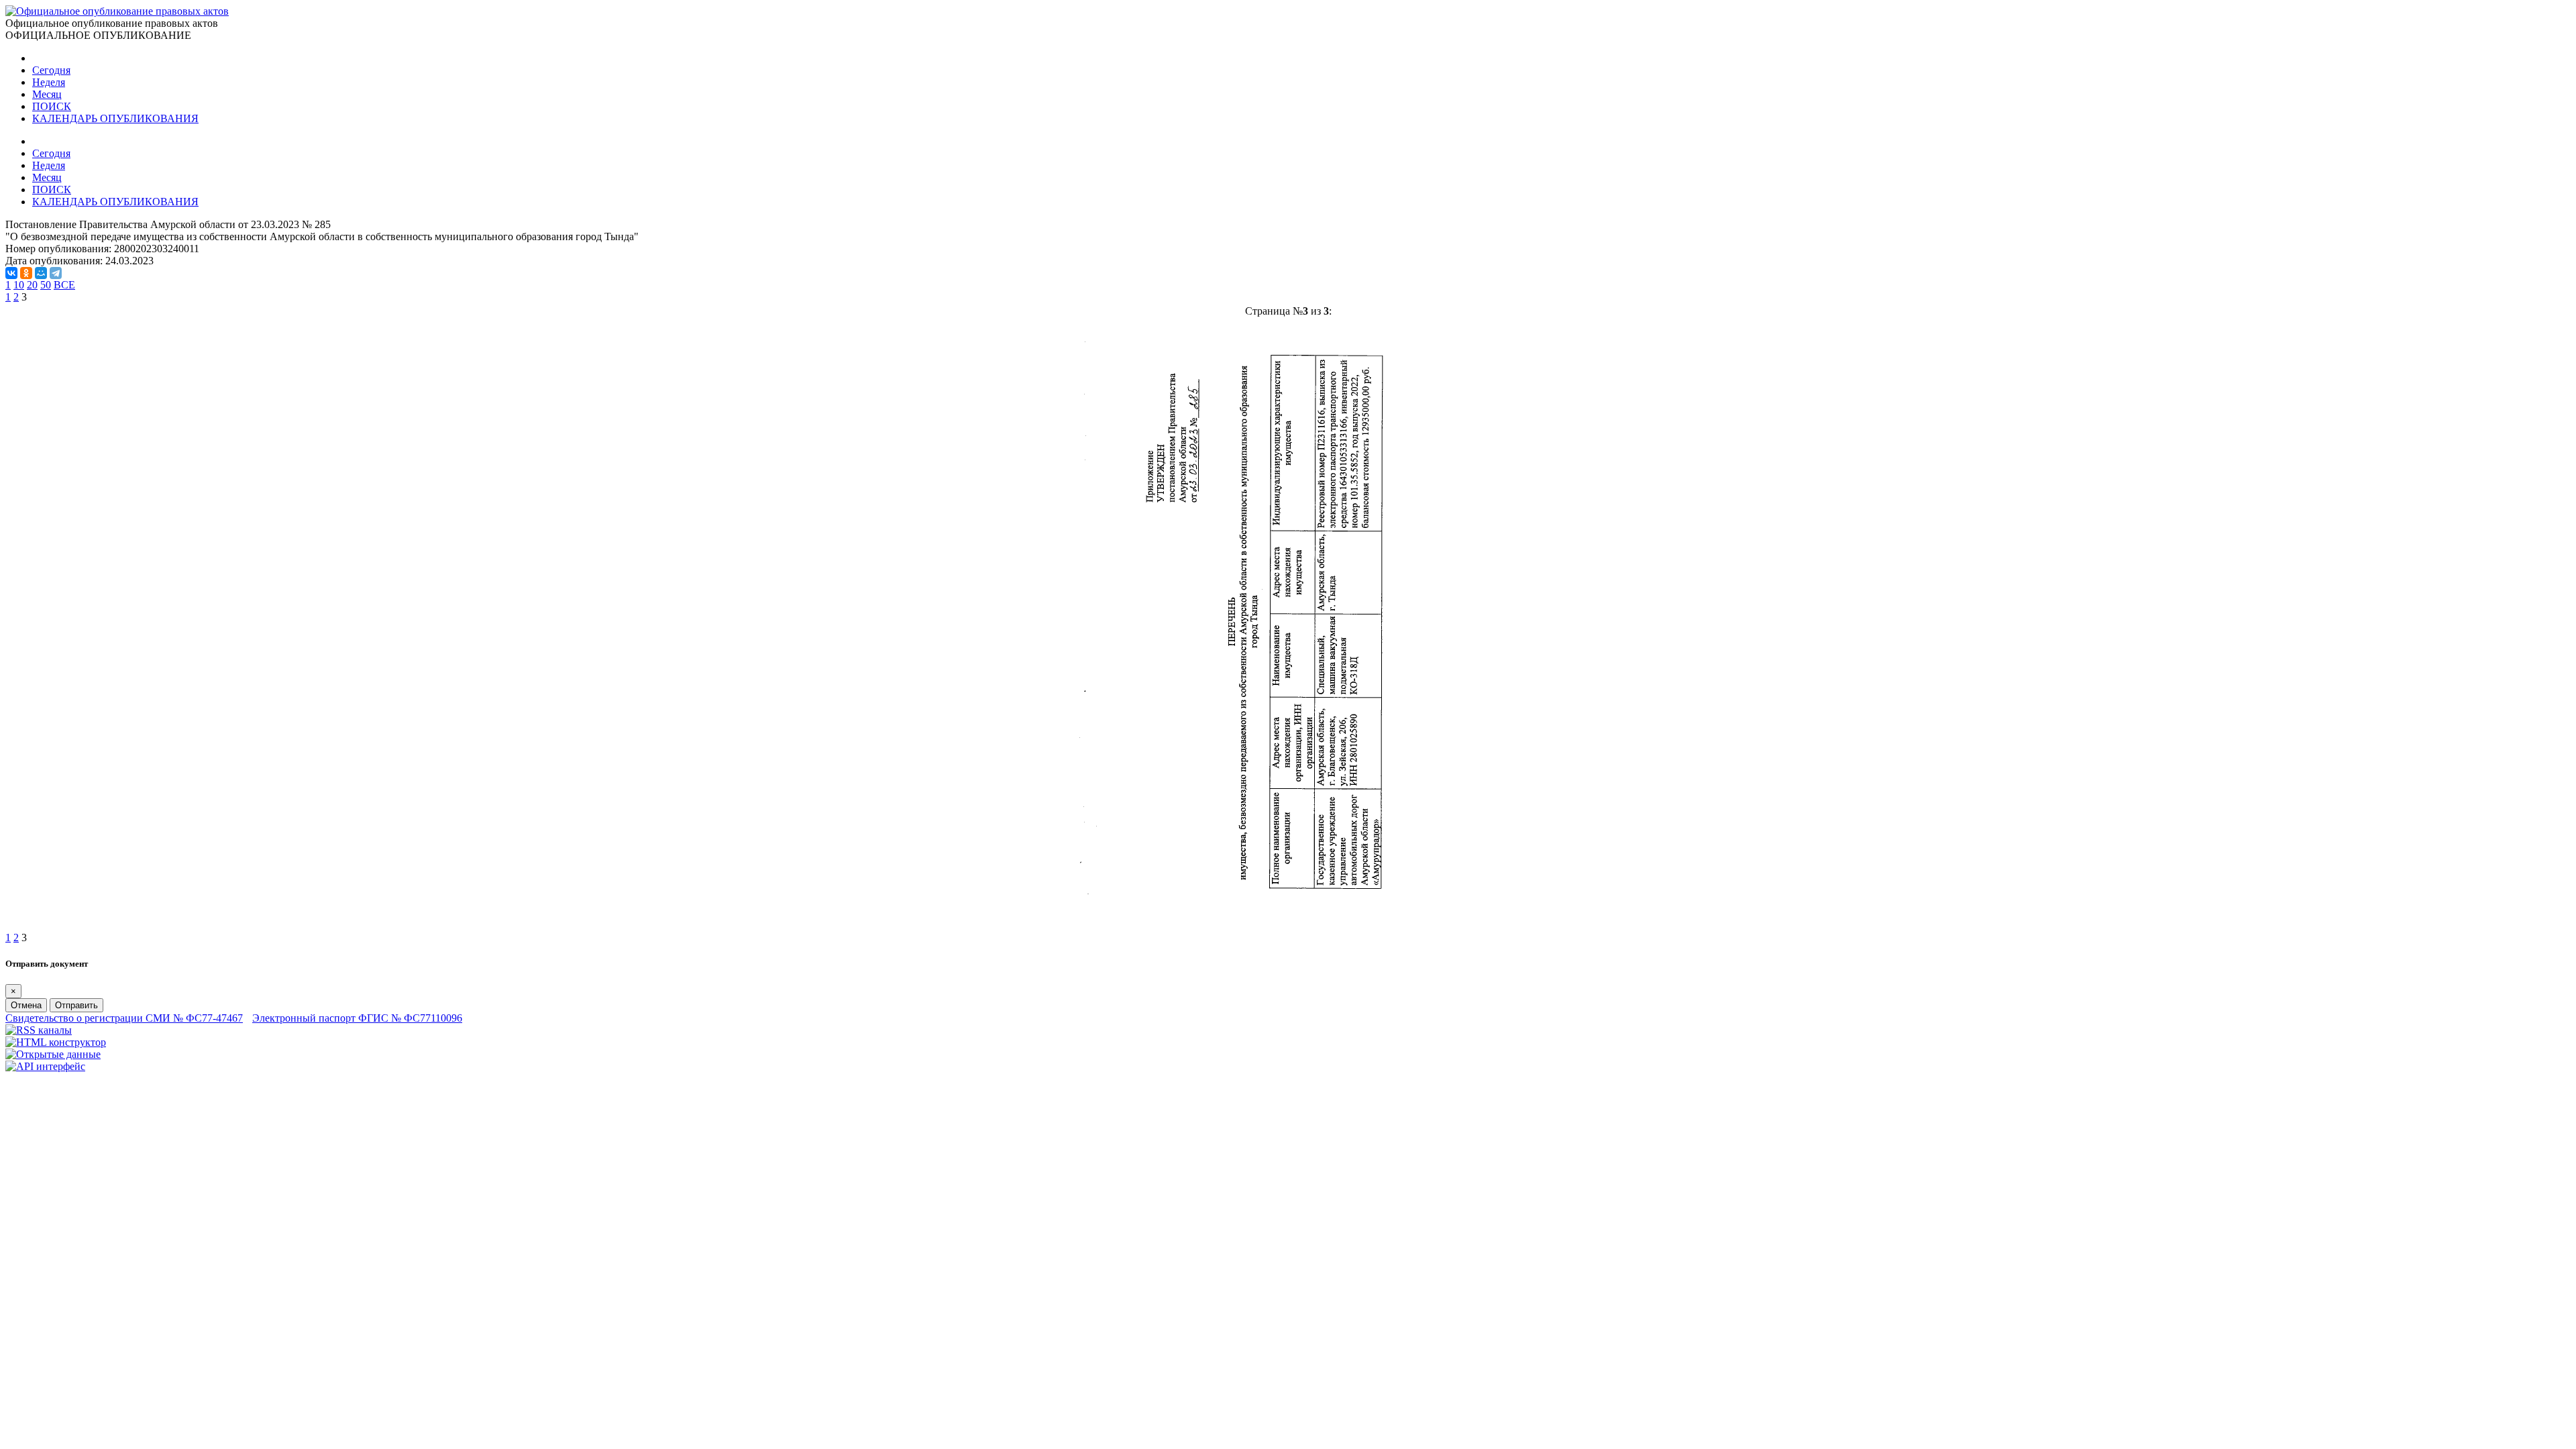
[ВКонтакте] (11, 273)
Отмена (26, 1005)
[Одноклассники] (26, 273)
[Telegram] (56, 273)
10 (19, 285)
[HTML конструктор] (56, 1042)
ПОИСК (52, 106)
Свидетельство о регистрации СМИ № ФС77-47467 (124, 1018)
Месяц (47, 94)
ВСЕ (64, 285)
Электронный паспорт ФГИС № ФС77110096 (357, 1018)
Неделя (49, 82)
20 (32, 285)
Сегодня (51, 70)
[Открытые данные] (53, 1054)
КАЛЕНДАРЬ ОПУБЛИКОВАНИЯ (115, 118)
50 (46, 285)
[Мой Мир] (41, 273)
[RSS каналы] (39, 1030)
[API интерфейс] (45, 1066)
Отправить (76, 1005)
